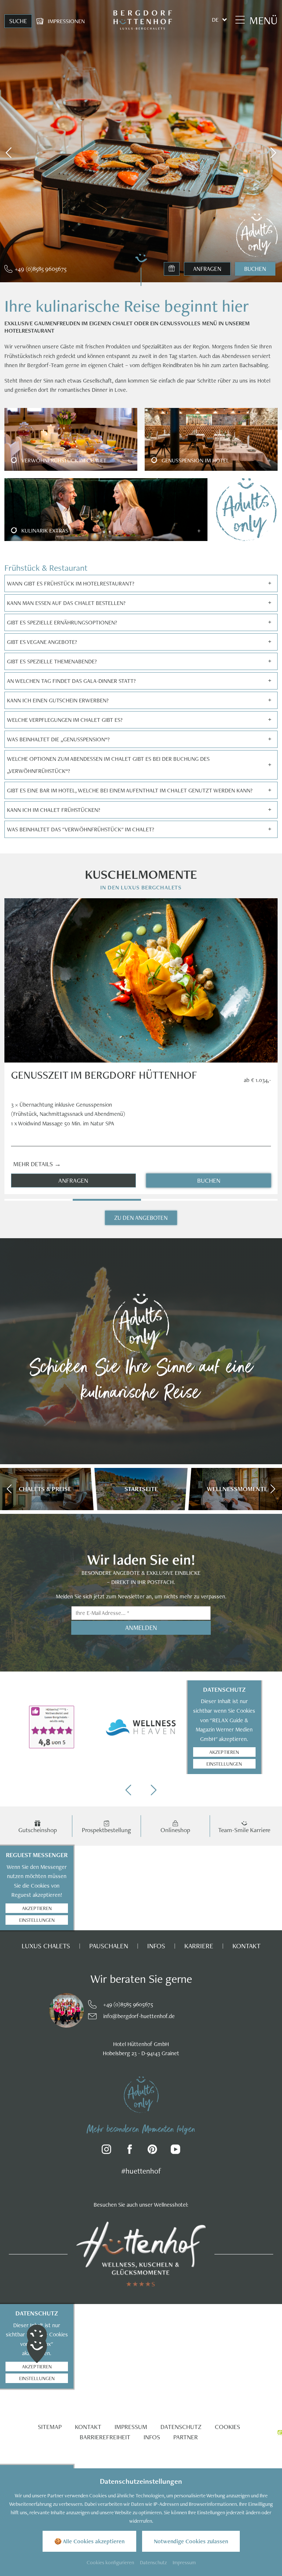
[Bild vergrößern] (48, 2010)
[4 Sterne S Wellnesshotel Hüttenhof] (141, 2253)
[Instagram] (107, 2151)
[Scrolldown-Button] (141, 269)
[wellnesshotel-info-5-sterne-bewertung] (52, 1727)
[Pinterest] (153, 2151)
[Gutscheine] (172, 269)
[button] (9, 153)
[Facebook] (130, 2151)
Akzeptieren (224, 1752)
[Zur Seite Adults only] (257, 235)
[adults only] (141, 2094)
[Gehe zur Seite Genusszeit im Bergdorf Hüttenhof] (141, 980)
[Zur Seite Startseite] (142, 20)
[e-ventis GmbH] (280, 2432)
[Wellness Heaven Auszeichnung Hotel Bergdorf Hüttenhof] (141, 1727)
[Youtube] (176, 2151)
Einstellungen (224, 1764)
